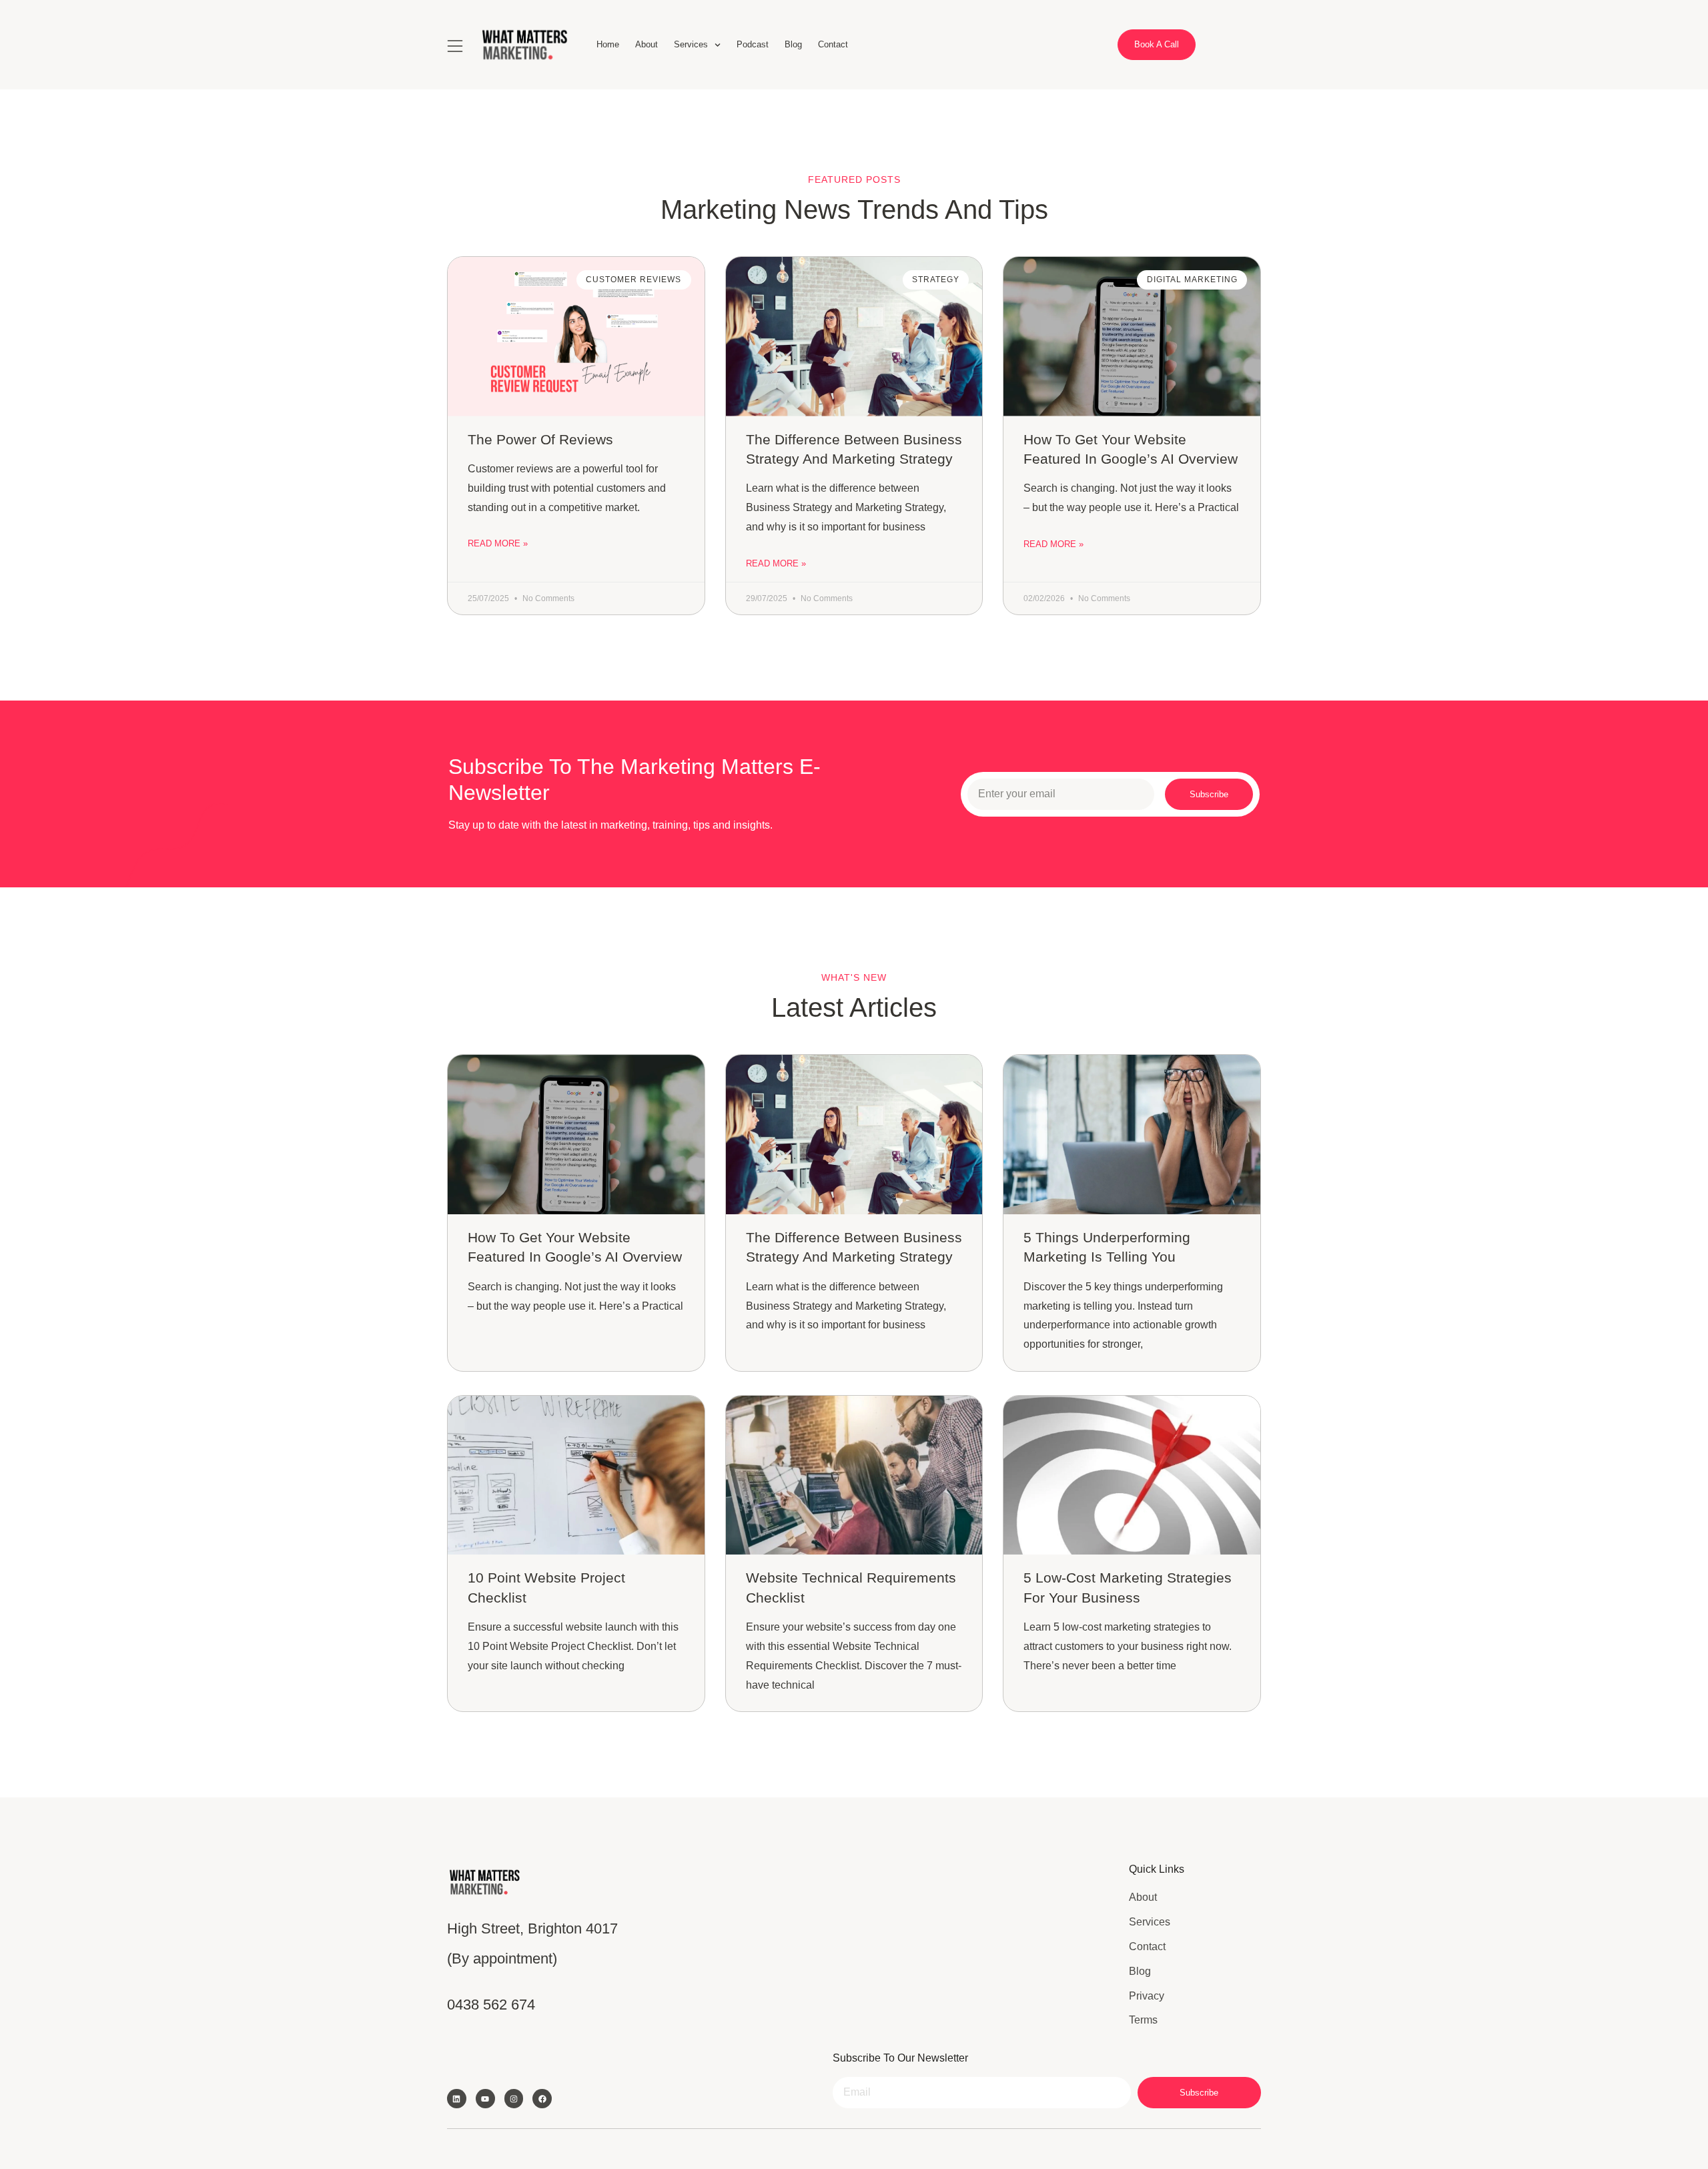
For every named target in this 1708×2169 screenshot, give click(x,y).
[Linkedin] (457, 2099)
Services (691, 44)
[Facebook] (542, 2099)
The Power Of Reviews (540, 439)
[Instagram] (514, 2099)
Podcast (753, 44)
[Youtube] (485, 2099)
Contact (833, 44)
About (647, 44)
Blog (793, 44)
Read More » (498, 543)
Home (608, 44)
